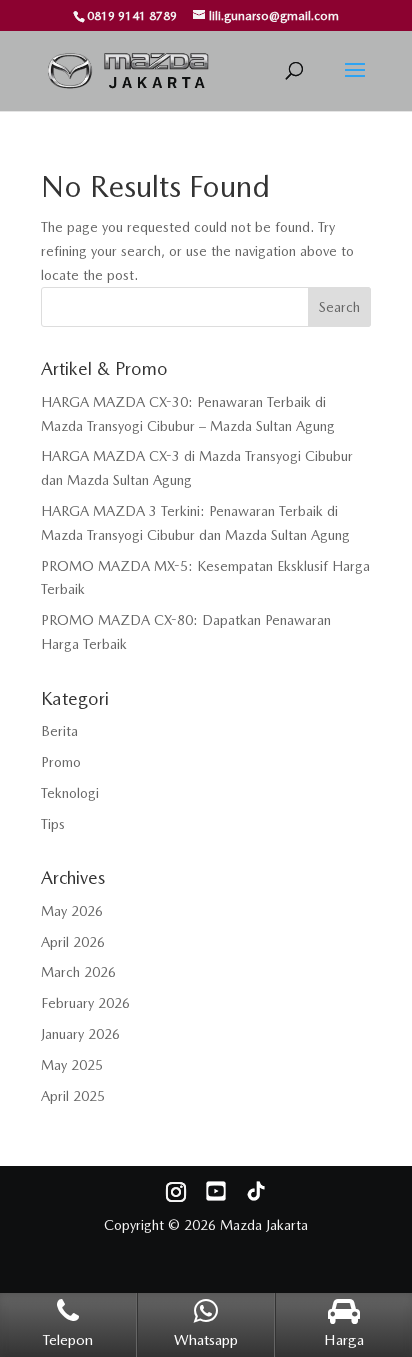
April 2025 (73, 1096)
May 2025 (72, 1065)
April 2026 (73, 942)
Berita (59, 731)
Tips (53, 824)
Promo (61, 762)
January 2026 (80, 1034)
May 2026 (72, 911)
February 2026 (85, 1003)
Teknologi (70, 793)
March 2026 (78, 972)
